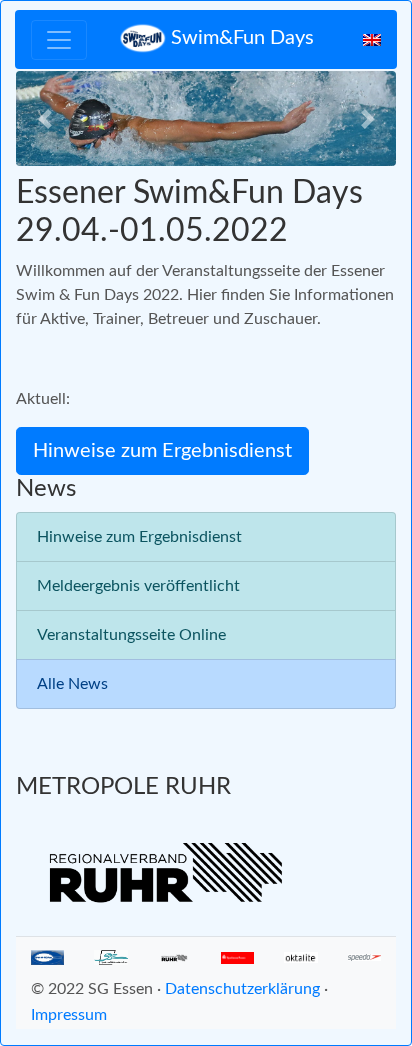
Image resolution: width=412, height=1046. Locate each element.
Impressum (69, 1015)
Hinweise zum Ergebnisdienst (139, 537)
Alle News (72, 684)
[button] (44, 118)
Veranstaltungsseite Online (131, 635)
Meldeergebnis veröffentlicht (138, 586)
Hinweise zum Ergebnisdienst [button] (162, 451)
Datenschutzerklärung (242, 989)
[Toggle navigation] (59, 40)
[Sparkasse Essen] (237, 957)
